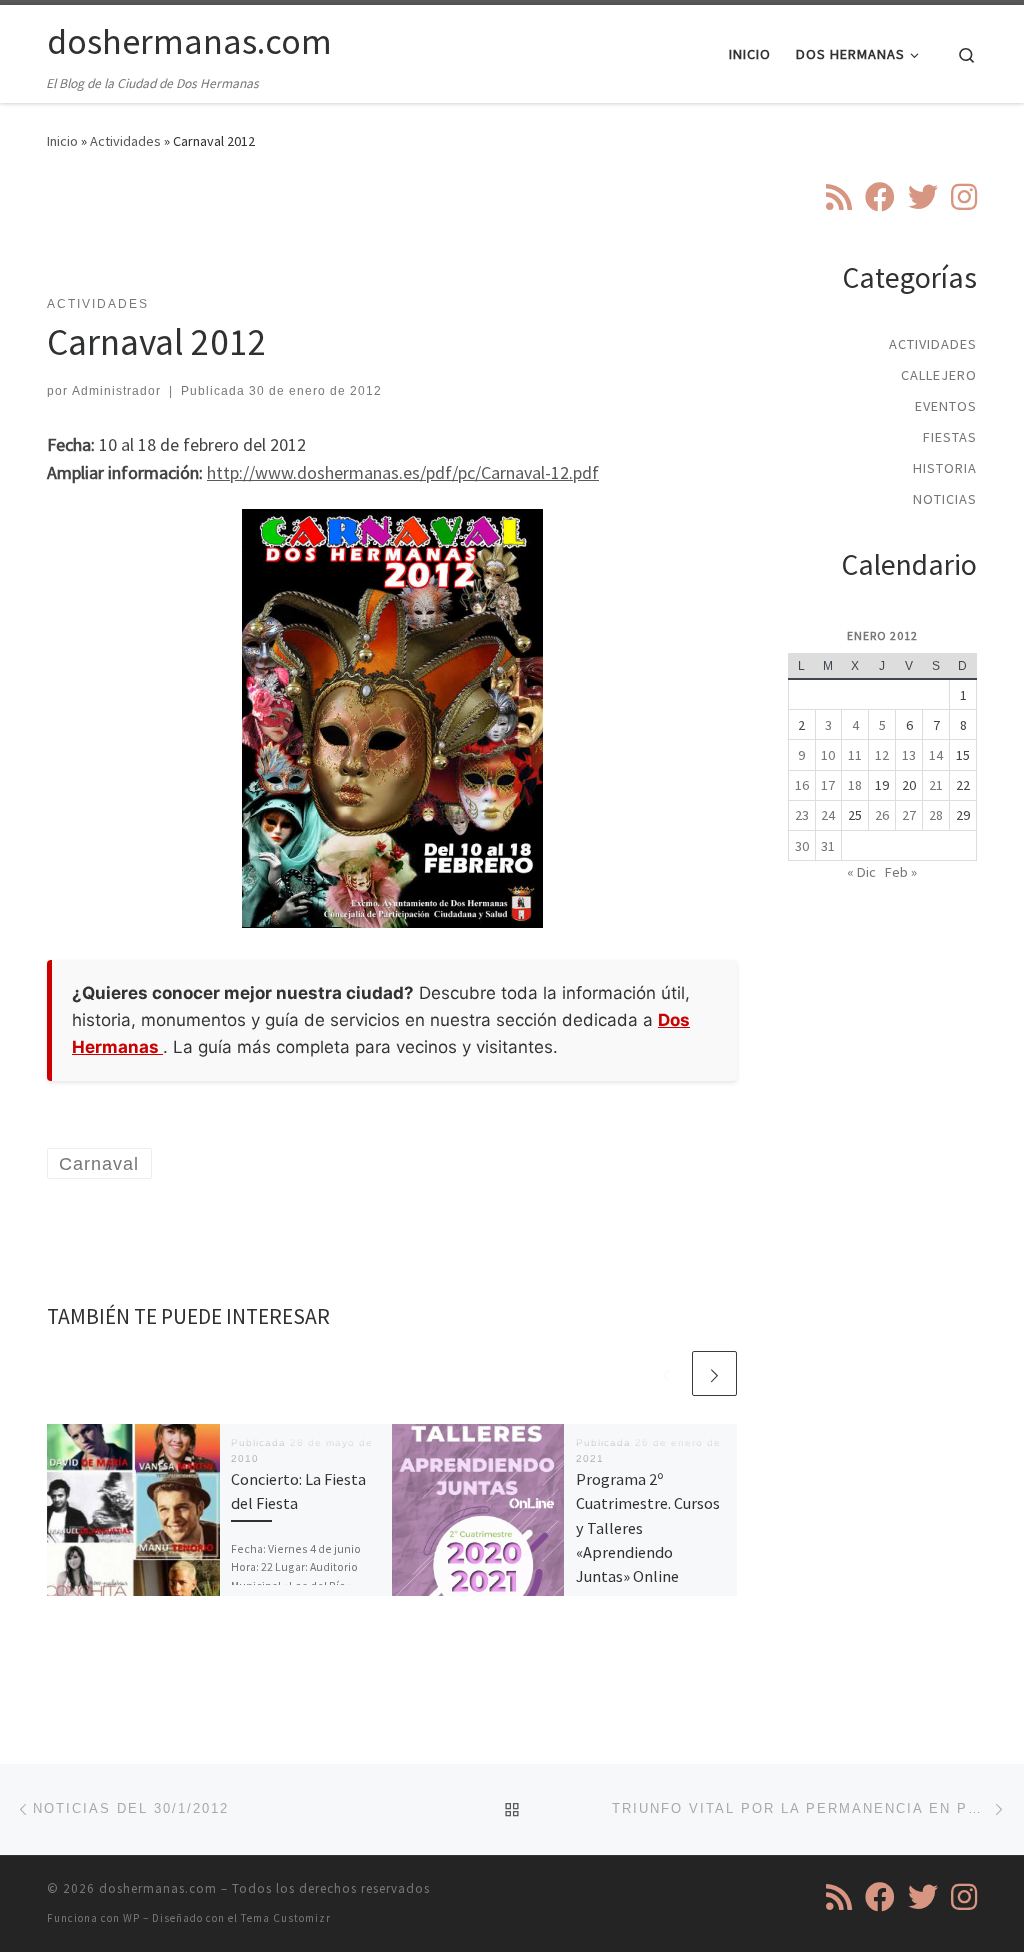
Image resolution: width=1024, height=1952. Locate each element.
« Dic (861, 872)
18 (855, 785)
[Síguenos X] (923, 197)
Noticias (945, 499)
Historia (945, 468)
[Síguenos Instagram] (964, 197)
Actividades (125, 141)
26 (882, 815)
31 (828, 846)
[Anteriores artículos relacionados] (666, 1373)
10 (828, 755)
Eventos (946, 406)
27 (909, 815)
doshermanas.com (158, 1888)
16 (802, 785)
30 (802, 846)
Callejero (939, 375)
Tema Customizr (286, 1918)
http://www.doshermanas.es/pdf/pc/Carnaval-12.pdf (403, 472)
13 (909, 755)
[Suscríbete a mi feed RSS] (839, 197)
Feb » (901, 872)
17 (828, 785)
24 (828, 815)
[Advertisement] (411, 235)
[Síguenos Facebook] (880, 197)
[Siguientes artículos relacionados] (714, 1373)
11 (855, 755)
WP (131, 1918)
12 (882, 755)
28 (936, 815)
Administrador (116, 391)
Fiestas (950, 437)
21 (936, 785)
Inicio (62, 141)
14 (936, 755)
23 (802, 815)
